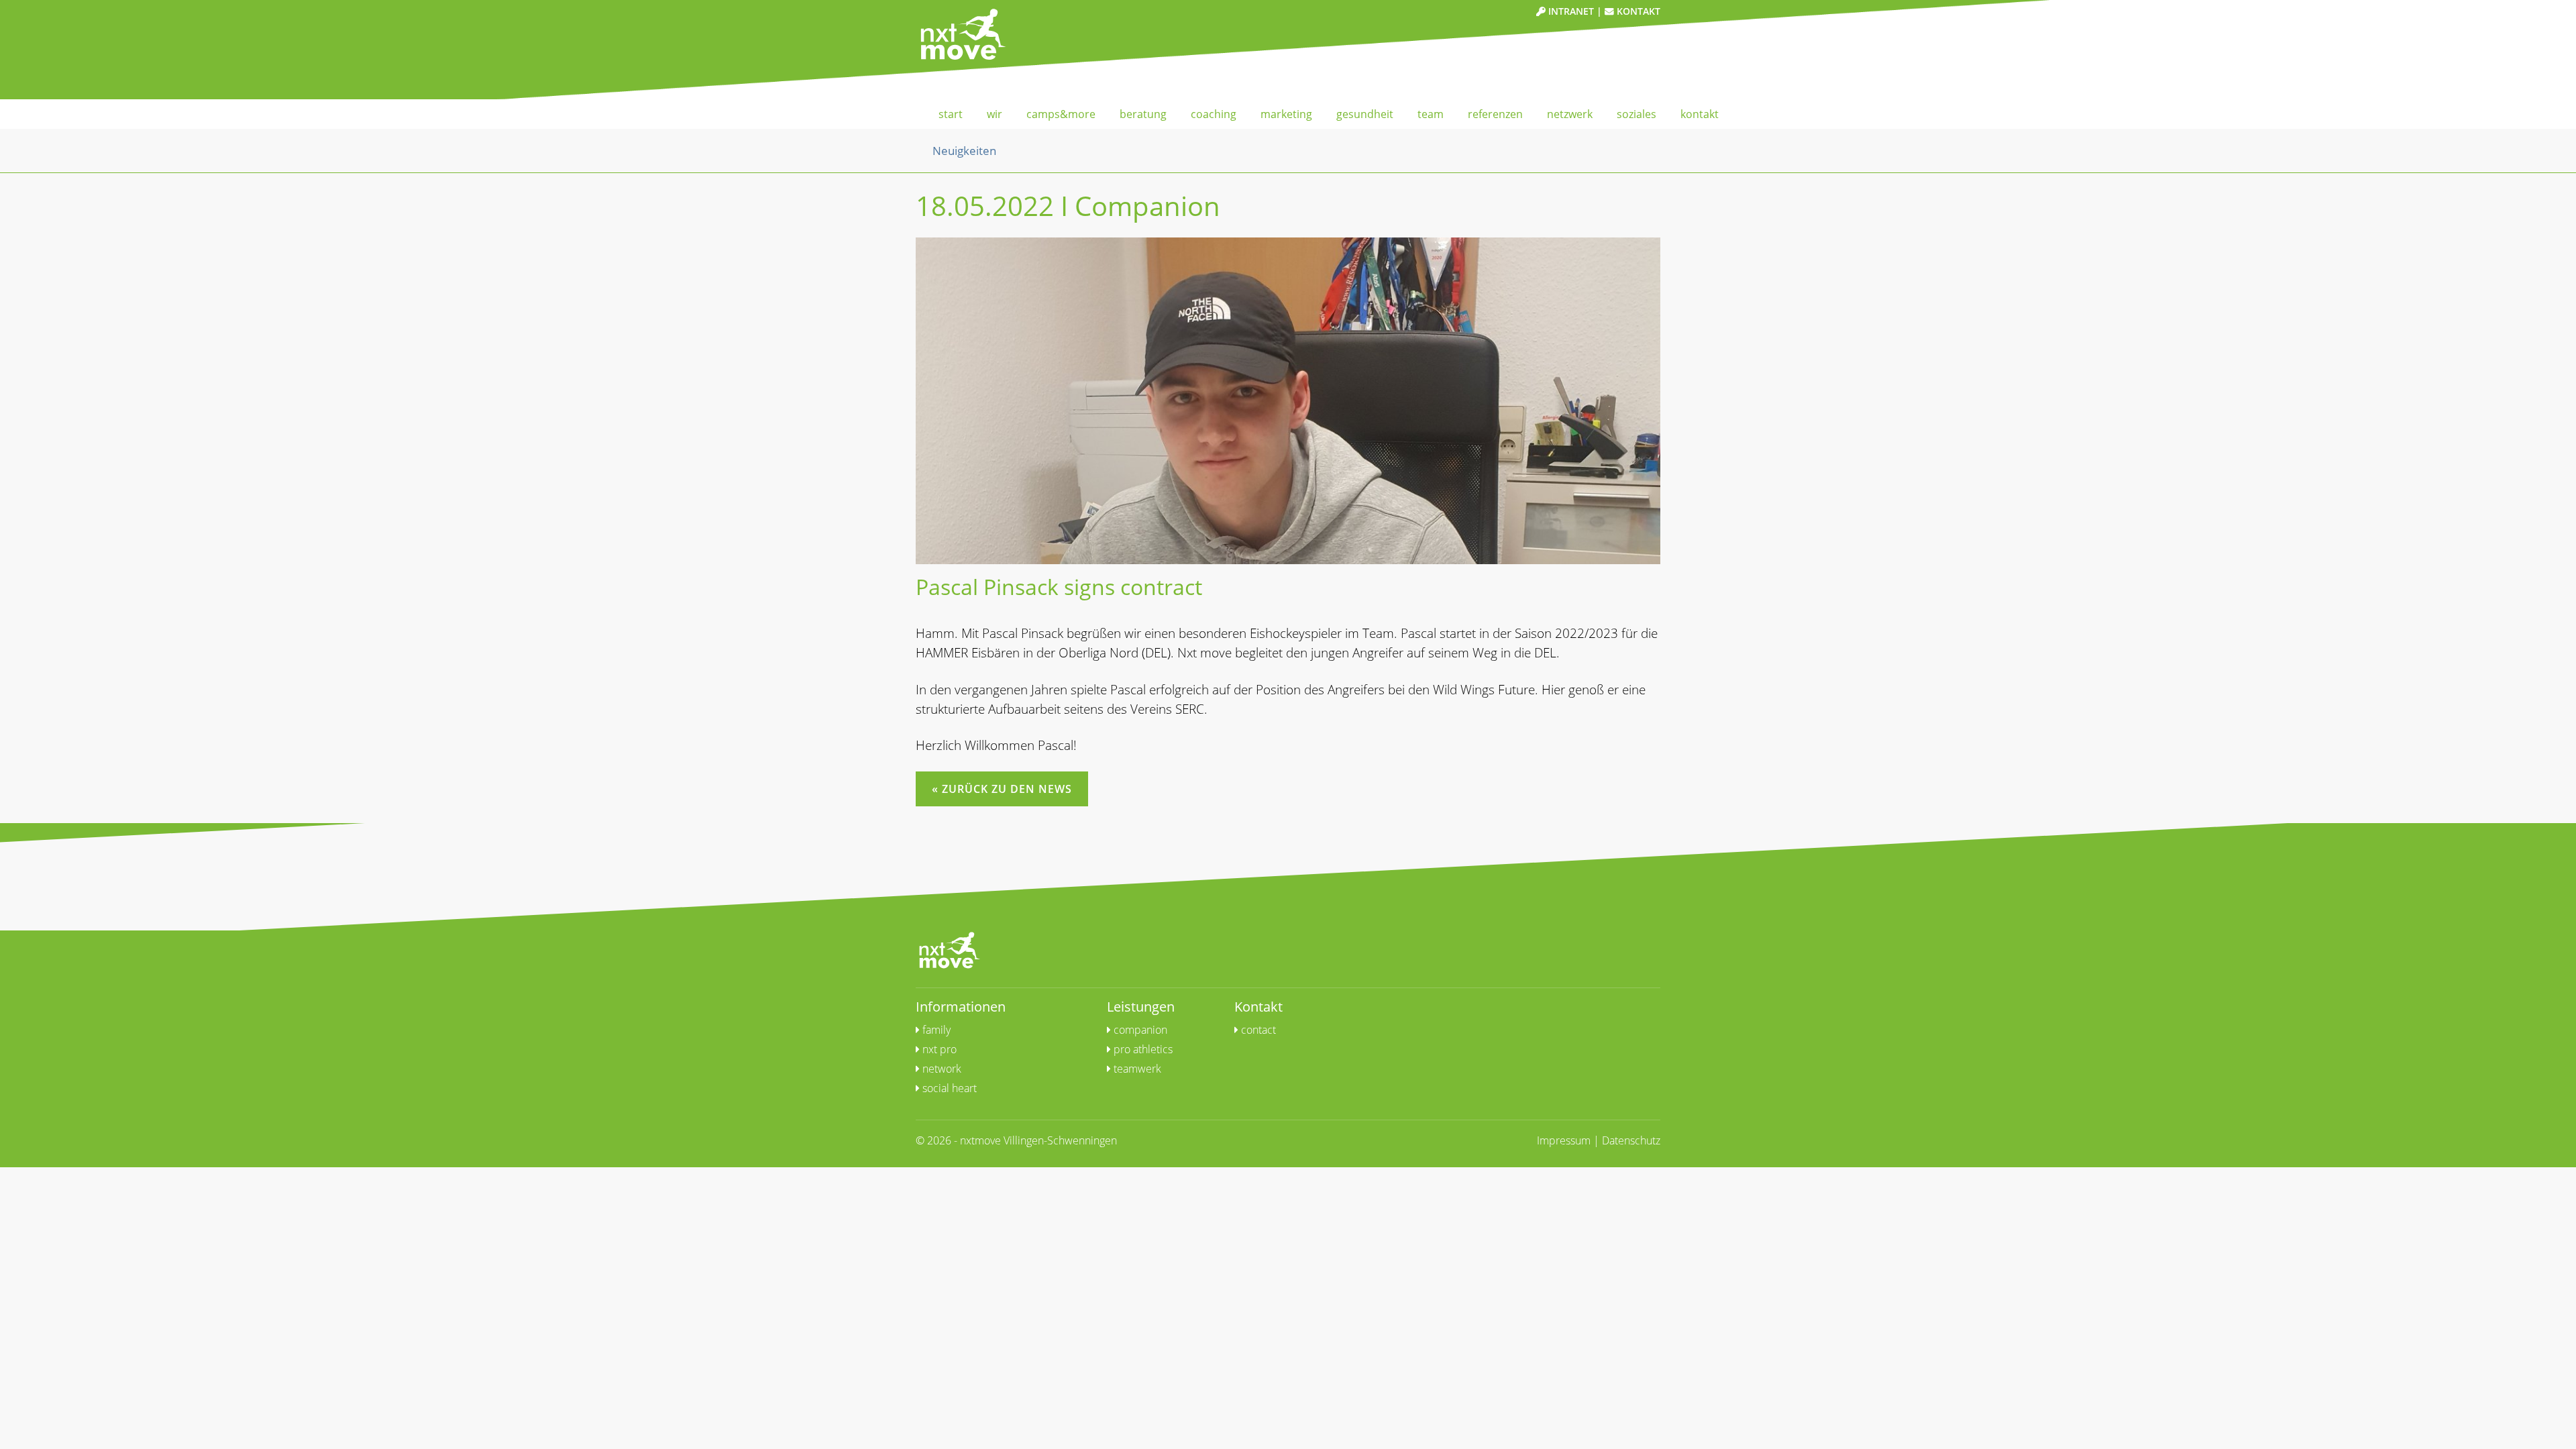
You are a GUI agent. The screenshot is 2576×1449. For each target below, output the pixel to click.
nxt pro (938, 1049)
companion (1139, 1030)
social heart (948, 1088)
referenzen (1495, 114)
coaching (1214, 114)
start (951, 114)
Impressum (1564, 1140)
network (941, 1069)
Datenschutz (1631, 1140)
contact (1257, 1030)
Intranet (1570, 11)
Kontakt (1637, 11)
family (935, 1030)
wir (995, 114)
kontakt (1700, 114)
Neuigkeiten (964, 150)
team (1431, 114)
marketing (1286, 114)
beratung (1143, 114)
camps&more (1061, 114)
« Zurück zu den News (1002, 789)
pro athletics (1142, 1049)
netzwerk (1570, 114)
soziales (1636, 114)
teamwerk (1136, 1069)
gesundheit (1365, 114)
